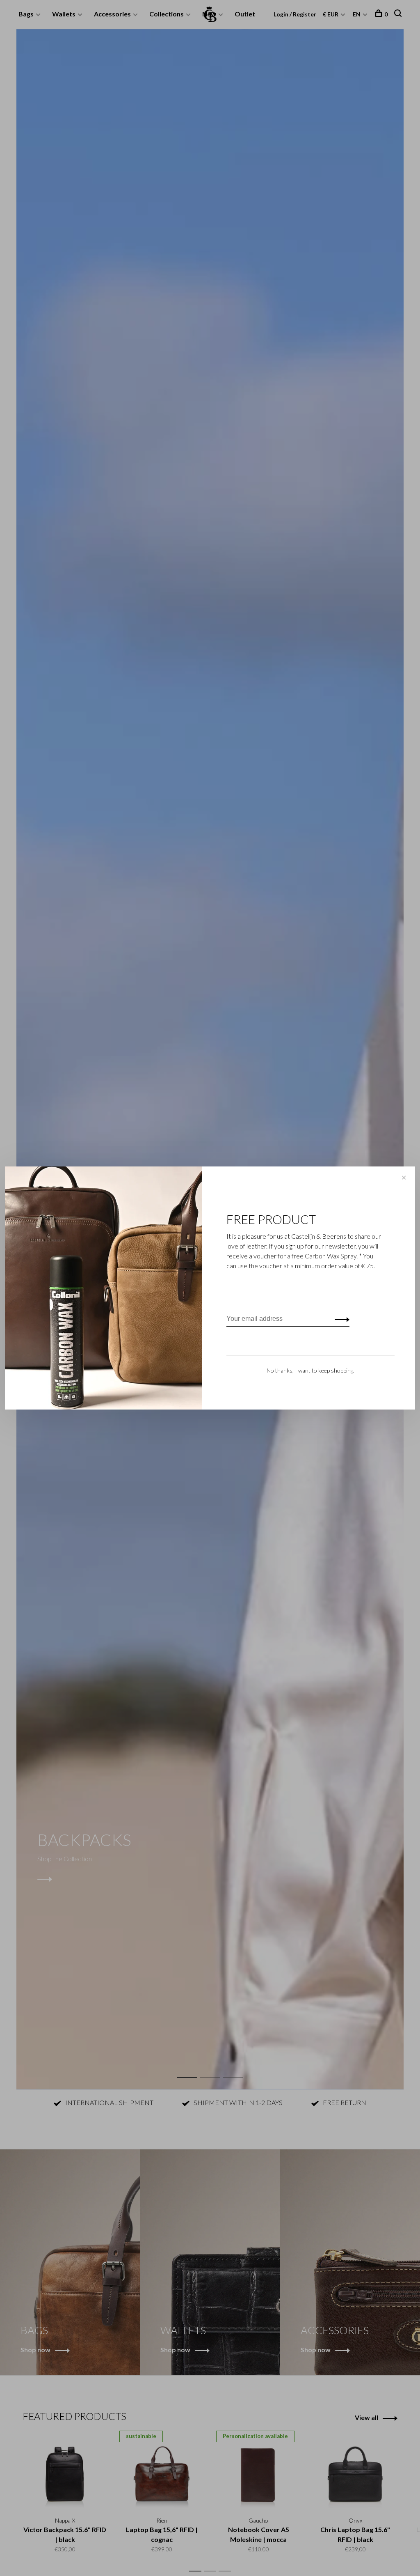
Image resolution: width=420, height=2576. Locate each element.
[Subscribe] (340, 1319)
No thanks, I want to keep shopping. (310, 1370)
